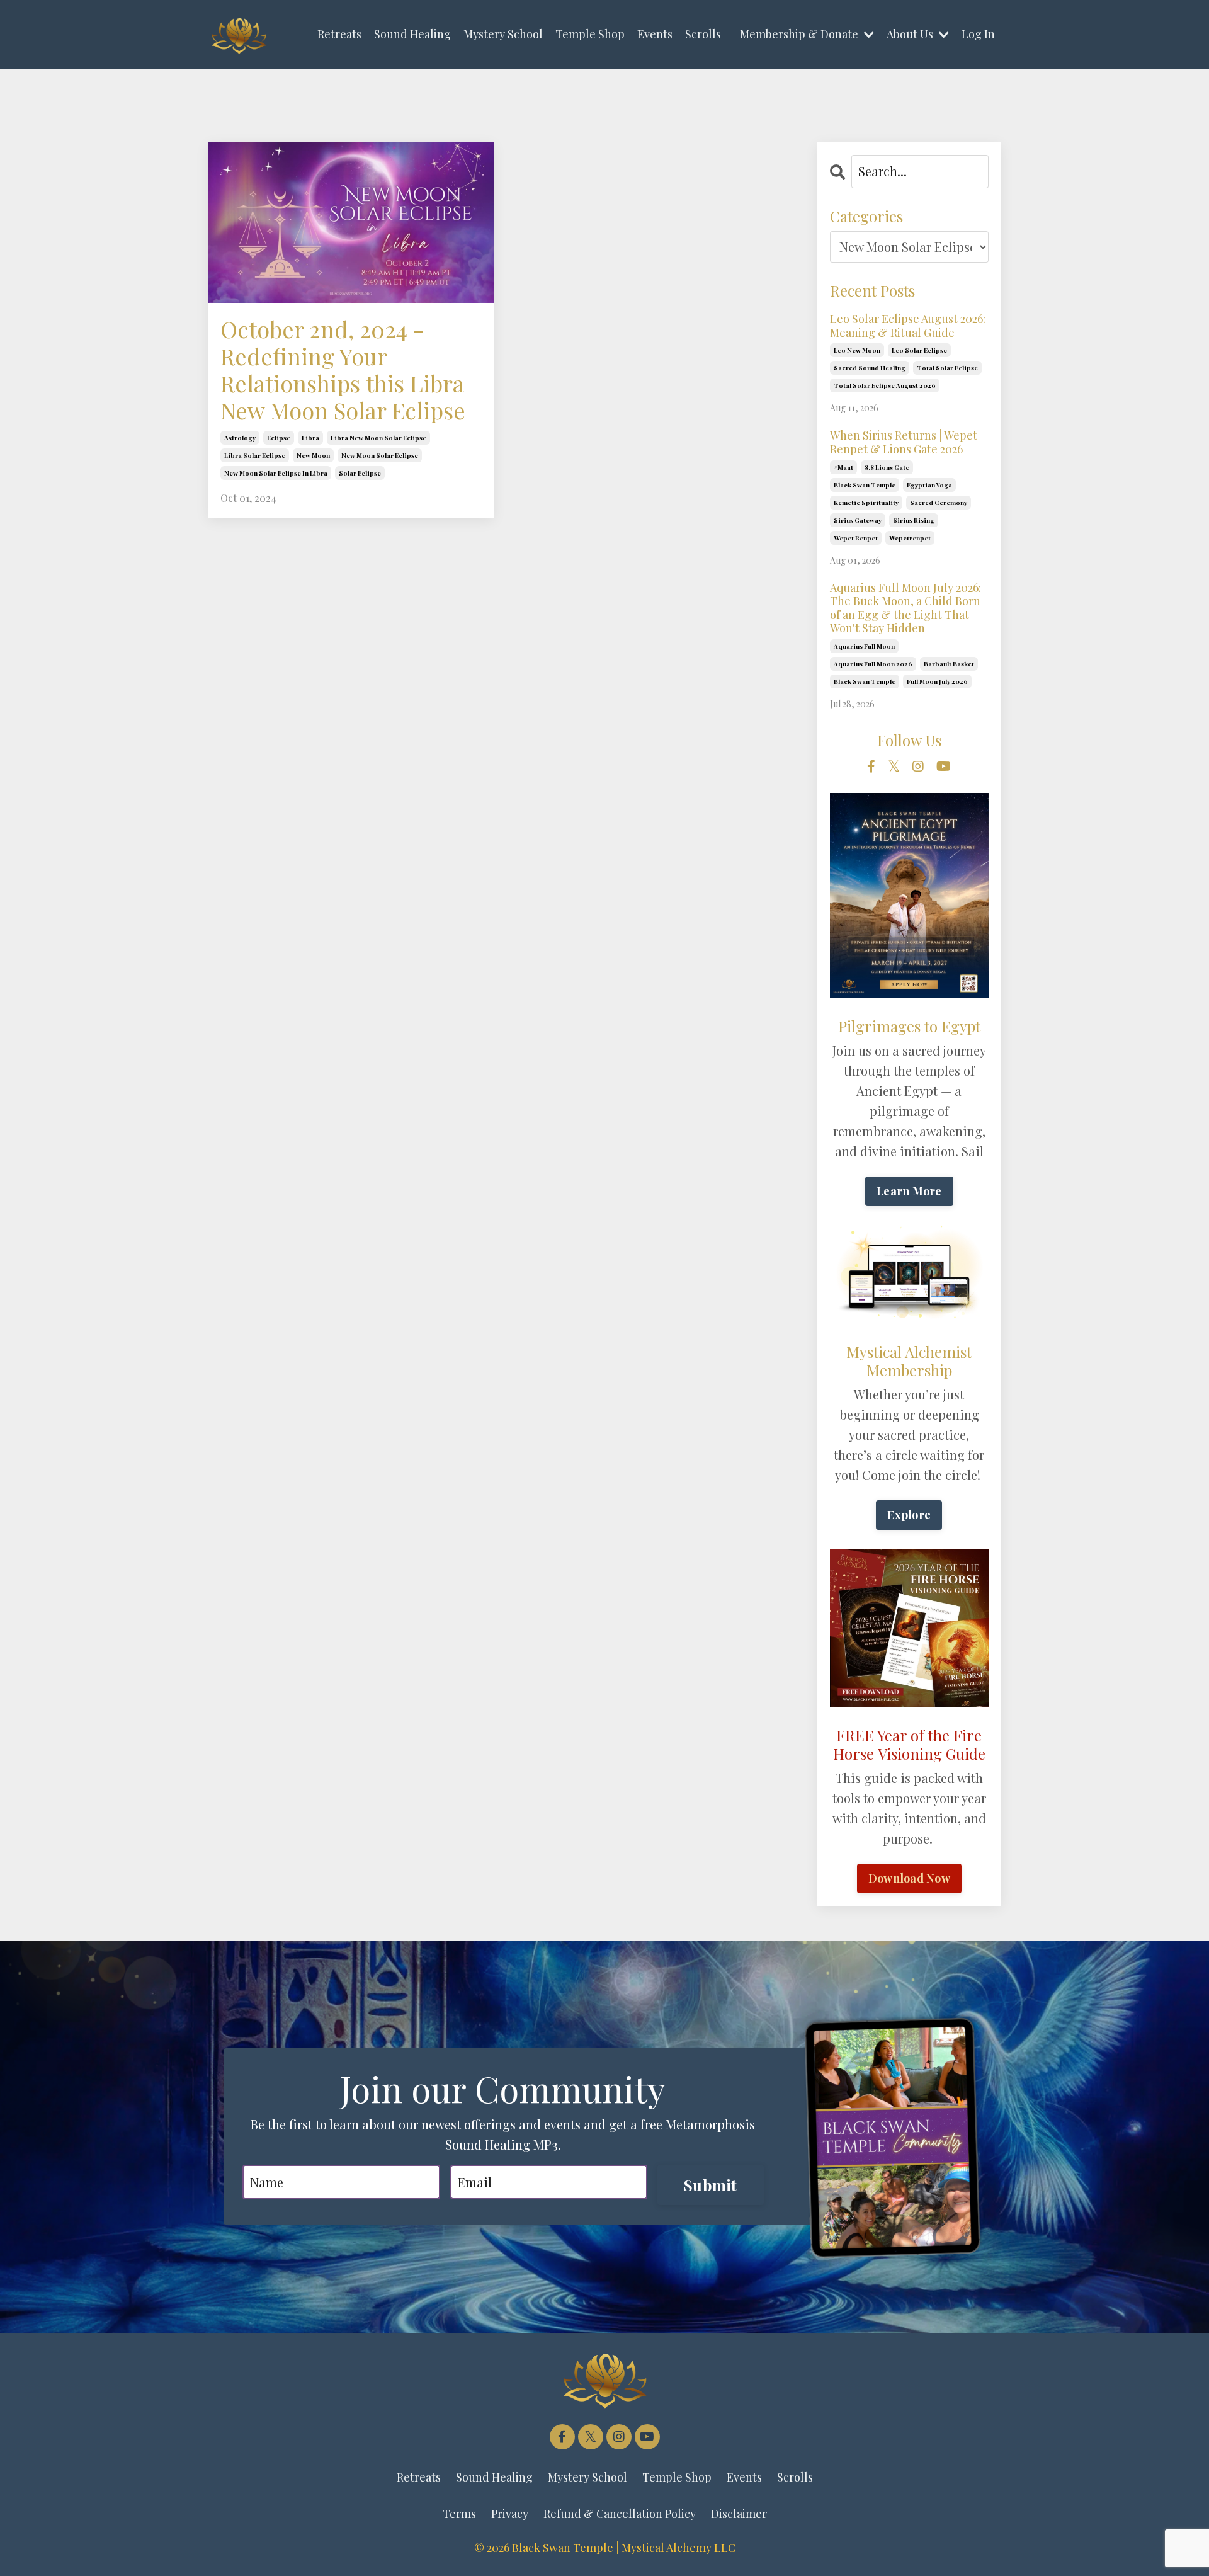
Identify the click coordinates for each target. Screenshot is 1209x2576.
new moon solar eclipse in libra (276, 473)
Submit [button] (711, 2185)
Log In (978, 34)
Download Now (909, 1878)
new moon (313, 455)
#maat (843, 467)
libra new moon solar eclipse (378, 438)
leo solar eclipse (919, 350)
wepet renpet (856, 538)
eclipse (279, 438)
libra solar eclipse (255, 455)
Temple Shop (590, 34)
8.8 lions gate (887, 467)
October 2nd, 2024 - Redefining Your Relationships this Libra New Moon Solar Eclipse (343, 370)
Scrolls (703, 34)
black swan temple (865, 485)
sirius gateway (858, 520)
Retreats (339, 34)
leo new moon (857, 350)
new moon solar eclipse (380, 455)
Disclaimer (739, 2514)
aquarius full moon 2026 (873, 664)
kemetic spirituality (866, 503)
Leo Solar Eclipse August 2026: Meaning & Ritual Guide (908, 326)
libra (310, 438)
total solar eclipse (947, 368)
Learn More (909, 1191)
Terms (459, 2514)
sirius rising (914, 520)
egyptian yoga (929, 485)
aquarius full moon (864, 646)
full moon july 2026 (937, 681)
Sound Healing (412, 34)
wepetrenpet (910, 538)
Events (655, 34)
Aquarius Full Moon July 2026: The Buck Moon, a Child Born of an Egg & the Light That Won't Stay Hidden (905, 608)
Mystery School (503, 34)
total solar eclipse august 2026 (885, 385)
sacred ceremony (939, 503)
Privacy (510, 2514)
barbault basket (949, 664)
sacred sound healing (870, 368)
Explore (909, 1515)
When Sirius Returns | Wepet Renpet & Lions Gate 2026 (904, 442)
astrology (240, 438)
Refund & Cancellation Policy (620, 2514)
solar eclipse (360, 473)
